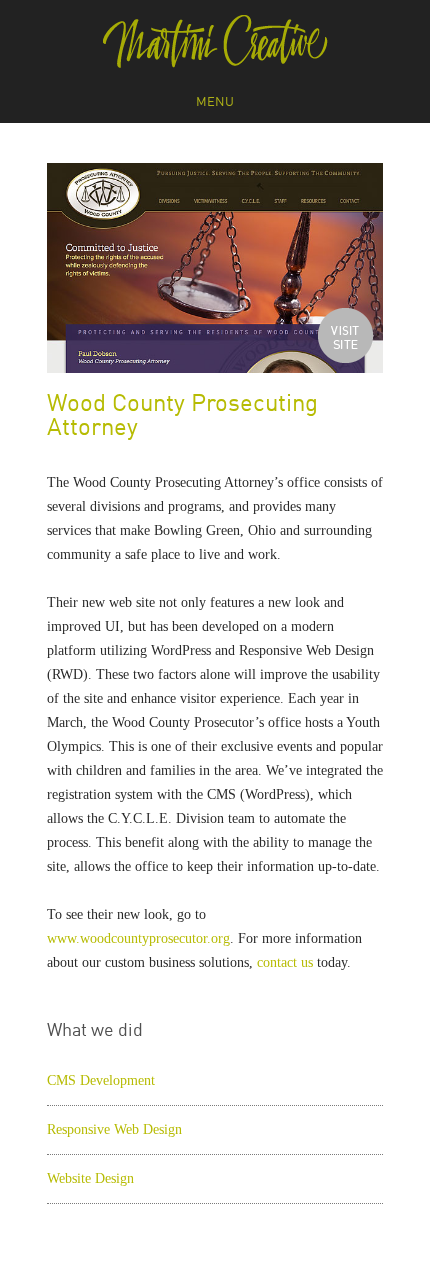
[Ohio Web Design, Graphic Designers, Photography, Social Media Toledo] (215, 41)
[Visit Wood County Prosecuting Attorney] (345, 335)
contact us (285, 962)
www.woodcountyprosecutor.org (138, 938)
